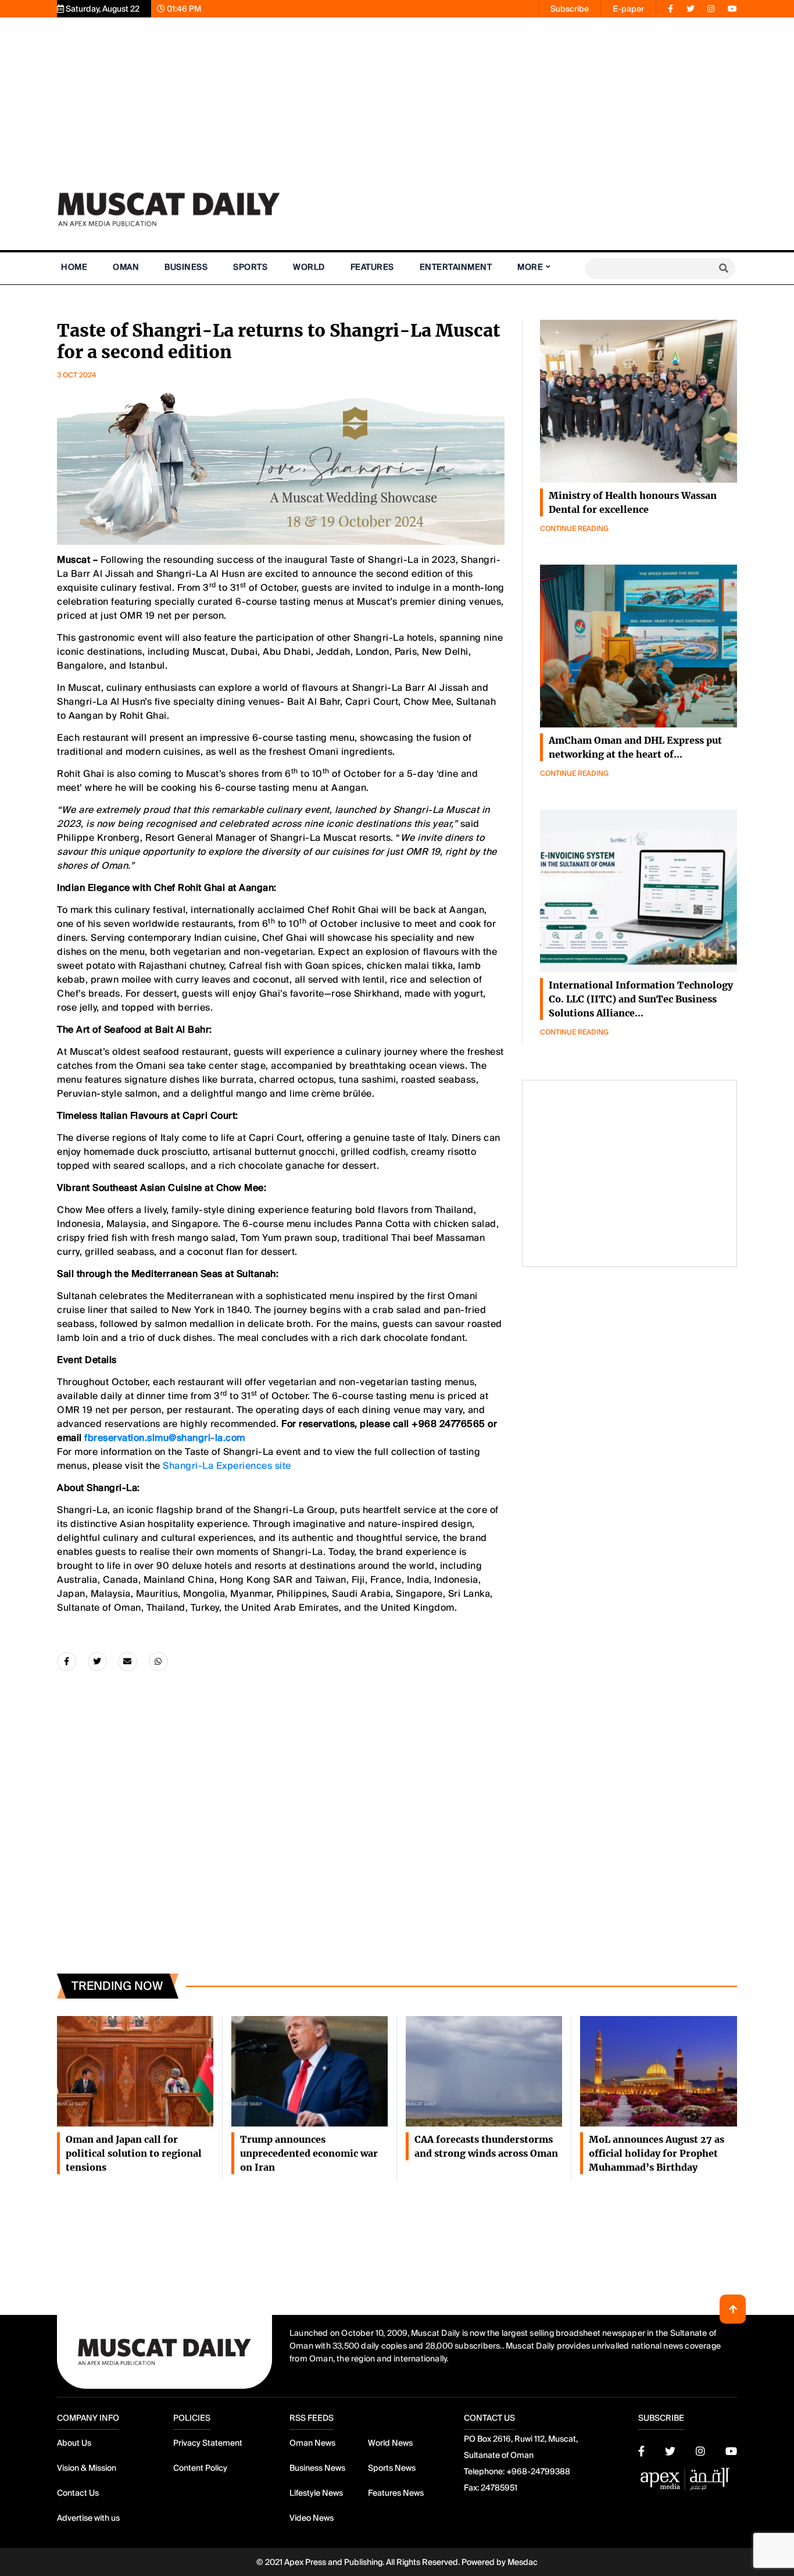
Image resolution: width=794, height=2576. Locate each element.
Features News (396, 2493)
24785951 (499, 2488)
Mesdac (523, 2562)
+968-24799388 (538, 2471)
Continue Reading (574, 529)
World (309, 267)
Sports (250, 267)
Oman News (312, 2443)
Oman (126, 267)
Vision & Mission (87, 2468)
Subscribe (570, 9)
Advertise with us (88, 2518)
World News (390, 2443)
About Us (74, 2443)
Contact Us (78, 2493)
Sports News (392, 2468)
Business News (317, 2468)
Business (186, 267)
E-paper (628, 9)
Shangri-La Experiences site (227, 1466)
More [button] (530, 267)
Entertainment (456, 267)
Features (372, 267)
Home (74, 267)
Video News (312, 2518)
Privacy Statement (208, 2443)
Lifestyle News (316, 2493)
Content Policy (200, 2468)
